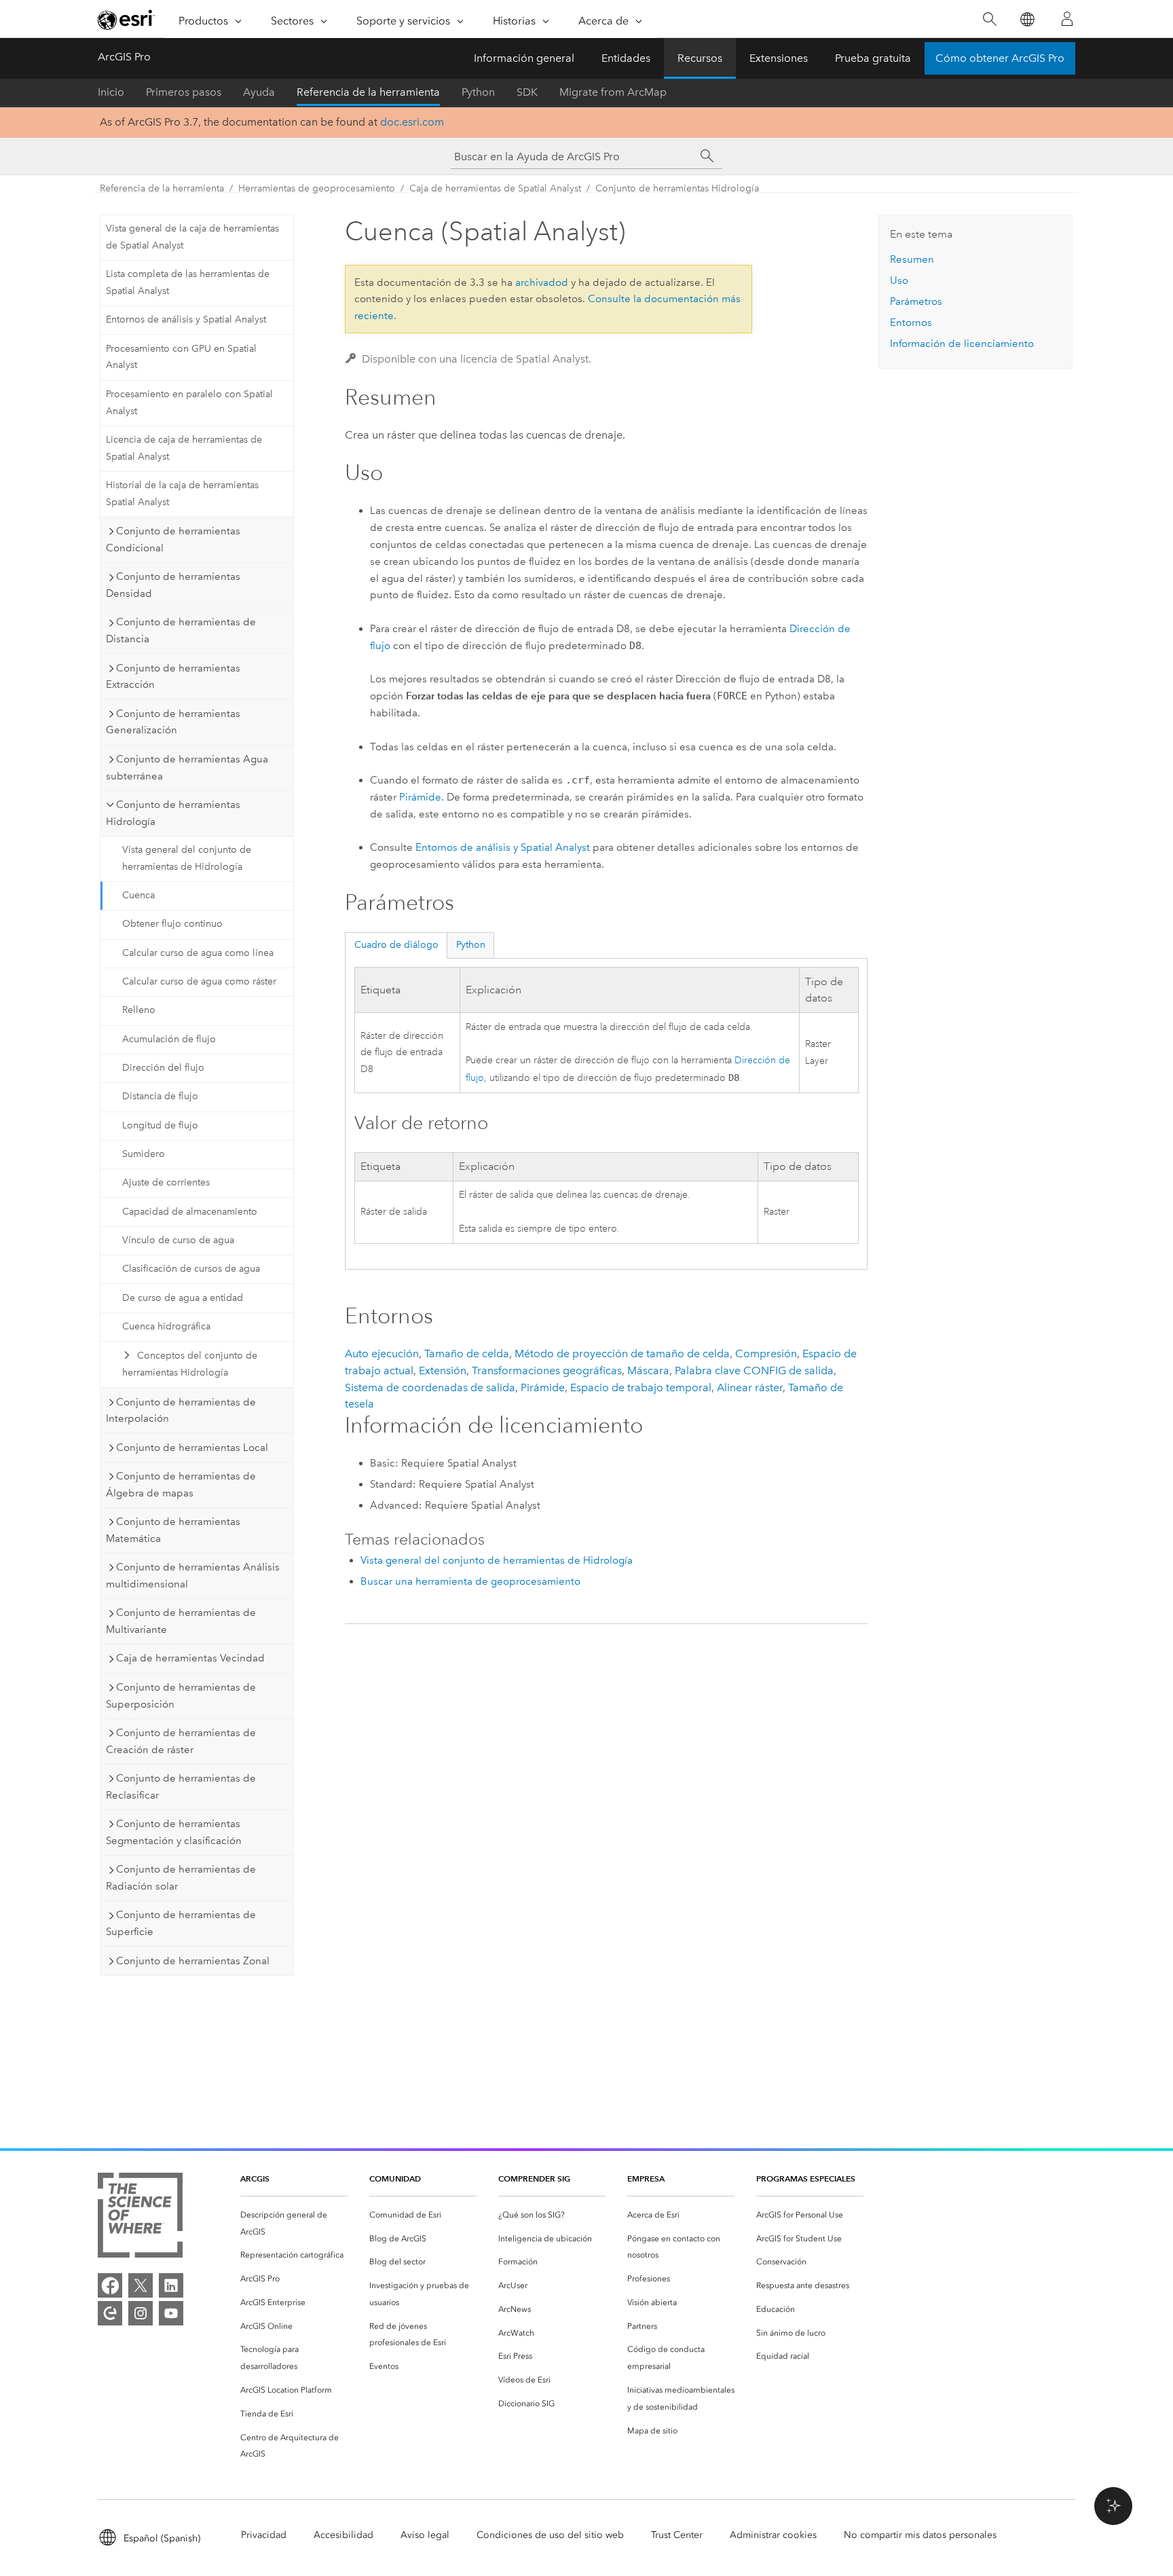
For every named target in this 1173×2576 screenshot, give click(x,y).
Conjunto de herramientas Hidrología (677, 188)
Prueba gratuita (873, 58)
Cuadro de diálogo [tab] (396, 945)
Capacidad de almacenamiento (190, 1212)
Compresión (766, 1354)
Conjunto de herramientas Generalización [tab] (173, 722)
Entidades (626, 58)
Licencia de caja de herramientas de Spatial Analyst (184, 448)
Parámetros (916, 301)
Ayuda (259, 92)
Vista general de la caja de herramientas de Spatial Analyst (192, 237)
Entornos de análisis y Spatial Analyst (186, 319)
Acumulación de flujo (169, 1039)
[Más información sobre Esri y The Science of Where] (140, 2218)
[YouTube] (171, 2313)
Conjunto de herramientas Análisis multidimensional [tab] (193, 1576)
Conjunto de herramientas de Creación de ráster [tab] (181, 1741)
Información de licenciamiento (962, 344)
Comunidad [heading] (395, 2178)
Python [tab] (471, 945)
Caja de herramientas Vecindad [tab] (190, 1658)
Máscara (648, 1370)
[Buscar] (989, 19)
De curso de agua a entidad (183, 1298)
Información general (524, 58)
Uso (899, 280)
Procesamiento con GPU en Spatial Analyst (181, 357)
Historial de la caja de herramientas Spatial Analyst (182, 494)
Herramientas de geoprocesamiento (317, 188)
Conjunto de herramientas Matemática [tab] (173, 1530)
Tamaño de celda (467, 1354)
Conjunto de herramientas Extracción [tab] (173, 677)
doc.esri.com (412, 122)
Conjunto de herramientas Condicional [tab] (173, 539)
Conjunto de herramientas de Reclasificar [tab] (181, 1787)
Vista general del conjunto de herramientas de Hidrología (187, 858)
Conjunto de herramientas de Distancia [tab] (181, 630)
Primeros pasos (184, 92)
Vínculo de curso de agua (178, 1240)
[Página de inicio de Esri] (126, 20)
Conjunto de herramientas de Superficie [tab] (181, 1923)
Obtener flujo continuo (172, 924)
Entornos (911, 323)
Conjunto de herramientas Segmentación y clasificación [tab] (174, 1832)
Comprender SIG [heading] (534, 2178)
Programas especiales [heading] (806, 2178)
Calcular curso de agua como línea (198, 953)
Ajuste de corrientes (166, 1182)
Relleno (139, 1010)
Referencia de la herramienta (368, 92)
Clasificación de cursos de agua (191, 1269)
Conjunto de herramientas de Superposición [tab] (181, 1696)
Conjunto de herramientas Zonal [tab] (193, 1961)
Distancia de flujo (160, 1096)
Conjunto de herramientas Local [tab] (192, 1448)
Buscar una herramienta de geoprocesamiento (470, 1581)
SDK (527, 92)
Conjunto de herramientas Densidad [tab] (173, 585)
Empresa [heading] (646, 2178)
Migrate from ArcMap (613, 92)
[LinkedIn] (171, 2285)
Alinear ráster (750, 1387)
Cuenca (138, 895)
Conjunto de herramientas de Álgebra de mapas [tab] (181, 1485)
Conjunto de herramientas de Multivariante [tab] (181, 1621)
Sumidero (144, 1154)
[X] (141, 2285)
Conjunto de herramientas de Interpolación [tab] (181, 1411)
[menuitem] (294, 2224)
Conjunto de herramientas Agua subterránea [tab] (187, 768)
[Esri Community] (110, 2313)
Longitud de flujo (160, 1125)
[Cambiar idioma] (1027, 19)
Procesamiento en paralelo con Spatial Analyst (189, 403)
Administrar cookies (773, 2535)
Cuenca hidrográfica (166, 1326)
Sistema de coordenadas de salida (430, 1387)
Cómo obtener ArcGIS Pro (1000, 58)
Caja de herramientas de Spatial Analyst (495, 188)
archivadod (542, 282)
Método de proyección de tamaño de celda (622, 1354)
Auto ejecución (382, 1354)
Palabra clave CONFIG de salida (754, 1370)
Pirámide (420, 797)
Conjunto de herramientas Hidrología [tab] (173, 813)
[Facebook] (110, 2285)
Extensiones (779, 58)
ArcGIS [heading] (255, 2178)
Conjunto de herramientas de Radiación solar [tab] (181, 1878)
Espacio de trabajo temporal (641, 1387)
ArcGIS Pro (124, 57)
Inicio (111, 92)
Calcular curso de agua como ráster (199, 981)
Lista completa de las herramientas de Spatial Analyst (188, 282)
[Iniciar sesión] (1067, 19)
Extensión (443, 1370)
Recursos (700, 58)
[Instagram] (141, 2313)
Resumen (912, 259)
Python (478, 92)
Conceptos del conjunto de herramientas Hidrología (190, 1364)
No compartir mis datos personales (920, 2535)
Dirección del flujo (163, 1068)
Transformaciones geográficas (547, 1370)
